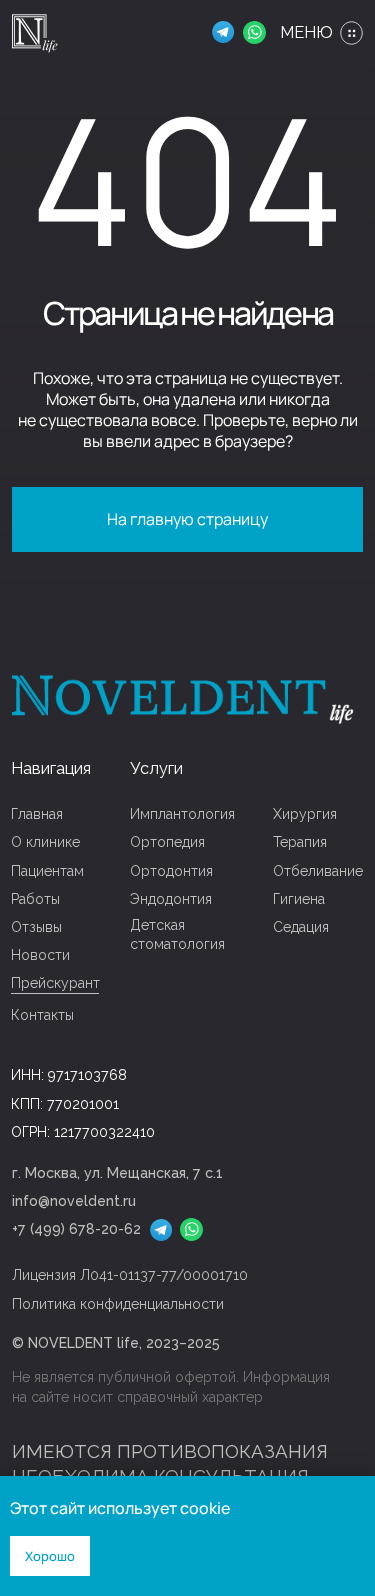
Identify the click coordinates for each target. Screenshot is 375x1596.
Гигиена (299, 899)
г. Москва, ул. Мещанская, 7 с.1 (117, 1173)
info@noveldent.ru (74, 1201)
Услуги (156, 768)
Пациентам (47, 871)
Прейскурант (55, 983)
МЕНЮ (306, 32)
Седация (301, 927)
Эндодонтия (171, 899)
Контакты (42, 1015)
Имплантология (182, 814)
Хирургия (305, 814)
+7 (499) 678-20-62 (76, 1229)
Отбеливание (318, 871)
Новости (40, 955)
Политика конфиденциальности (118, 1304)
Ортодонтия (171, 871)
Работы (35, 899)
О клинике (45, 842)
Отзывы (36, 927)
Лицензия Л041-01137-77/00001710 (130, 1275)
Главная (37, 814)
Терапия (300, 842)
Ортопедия (167, 842)
